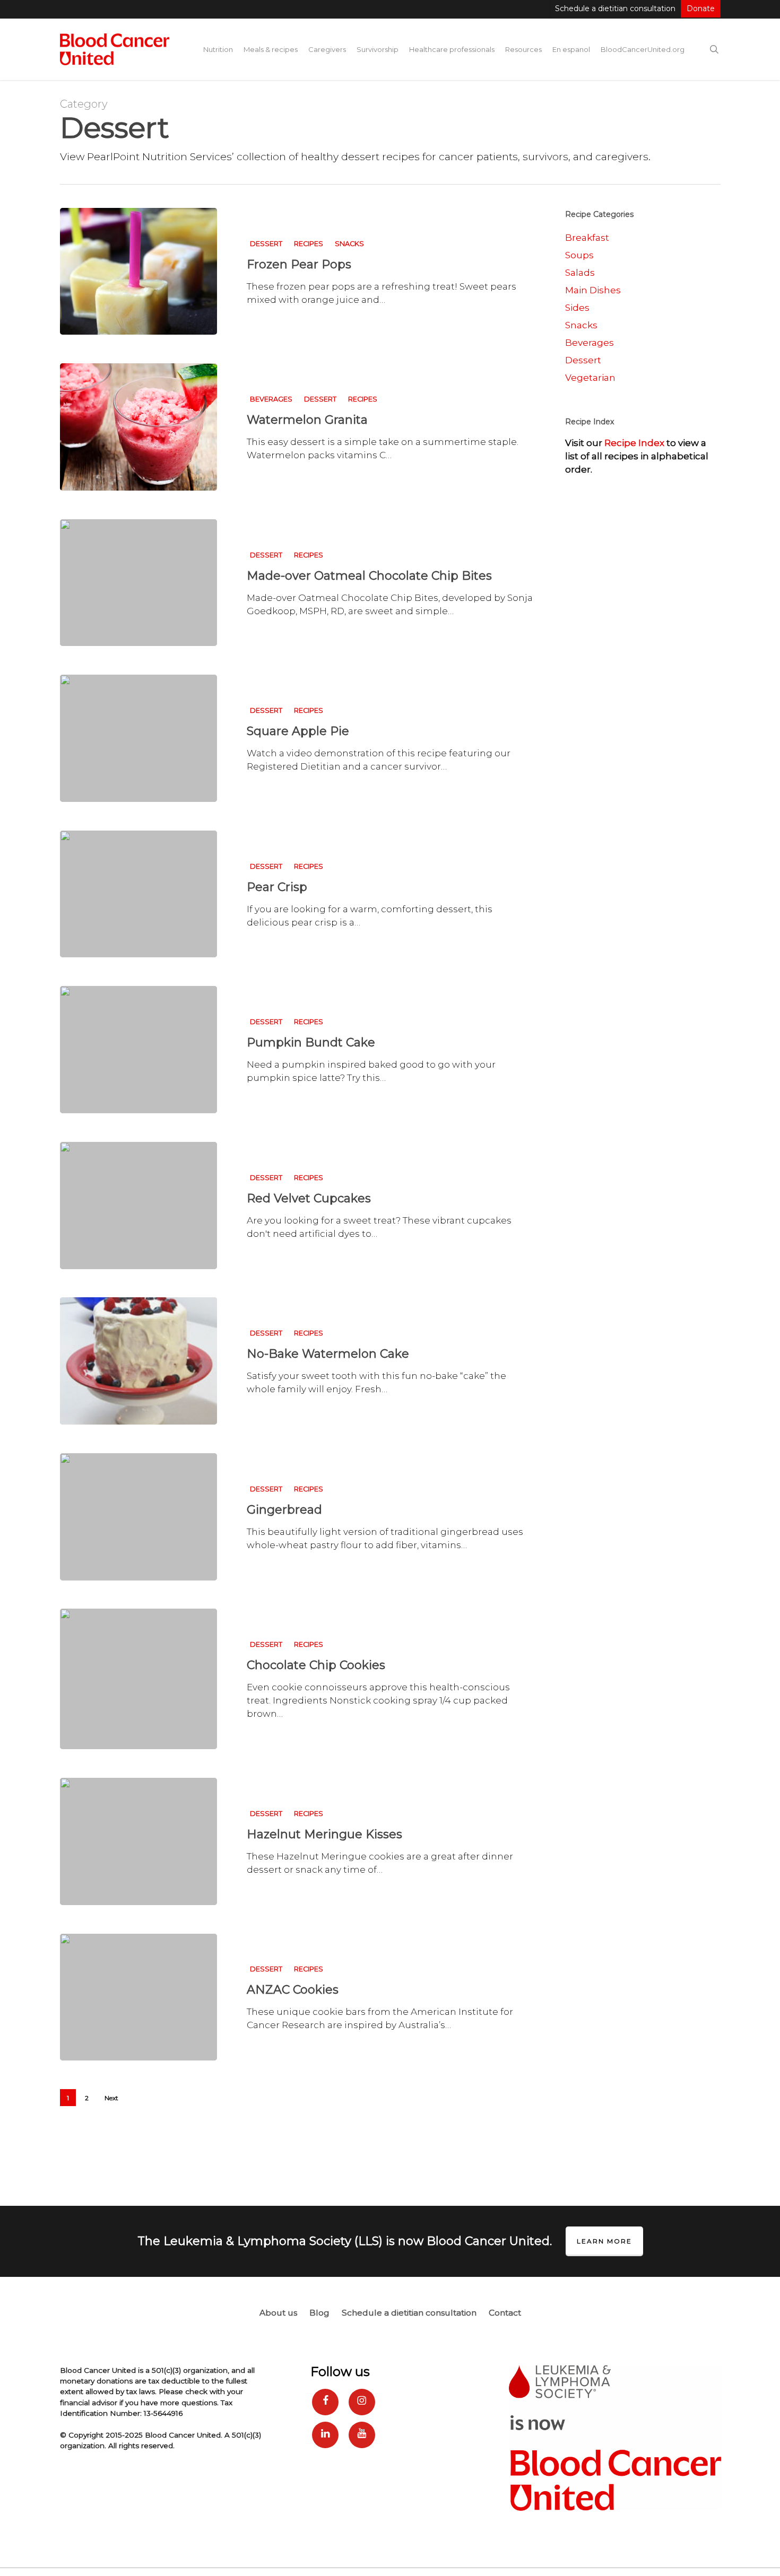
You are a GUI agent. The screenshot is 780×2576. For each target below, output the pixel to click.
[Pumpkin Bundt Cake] (138, 1050)
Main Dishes (593, 290)
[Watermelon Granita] (138, 427)
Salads (580, 273)
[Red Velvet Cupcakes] (138, 1206)
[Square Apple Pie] (138, 738)
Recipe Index (634, 443)
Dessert (266, 244)
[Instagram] (362, 2402)
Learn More (604, 2241)
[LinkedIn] (325, 2435)
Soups (579, 255)
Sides (577, 308)
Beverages (271, 399)
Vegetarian (590, 378)
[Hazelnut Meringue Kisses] (138, 1841)
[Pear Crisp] (138, 894)
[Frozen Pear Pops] (138, 272)
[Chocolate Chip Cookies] (138, 1679)
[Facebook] (325, 2402)
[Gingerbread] (138, 1517)
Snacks (349, 244)
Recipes (309, 244)
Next (111, 2098)
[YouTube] (362, 2435)
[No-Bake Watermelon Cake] (138, 1361)
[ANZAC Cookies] (138, 1997)
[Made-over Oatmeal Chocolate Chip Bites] (138, 583)
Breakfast (587, 238)
